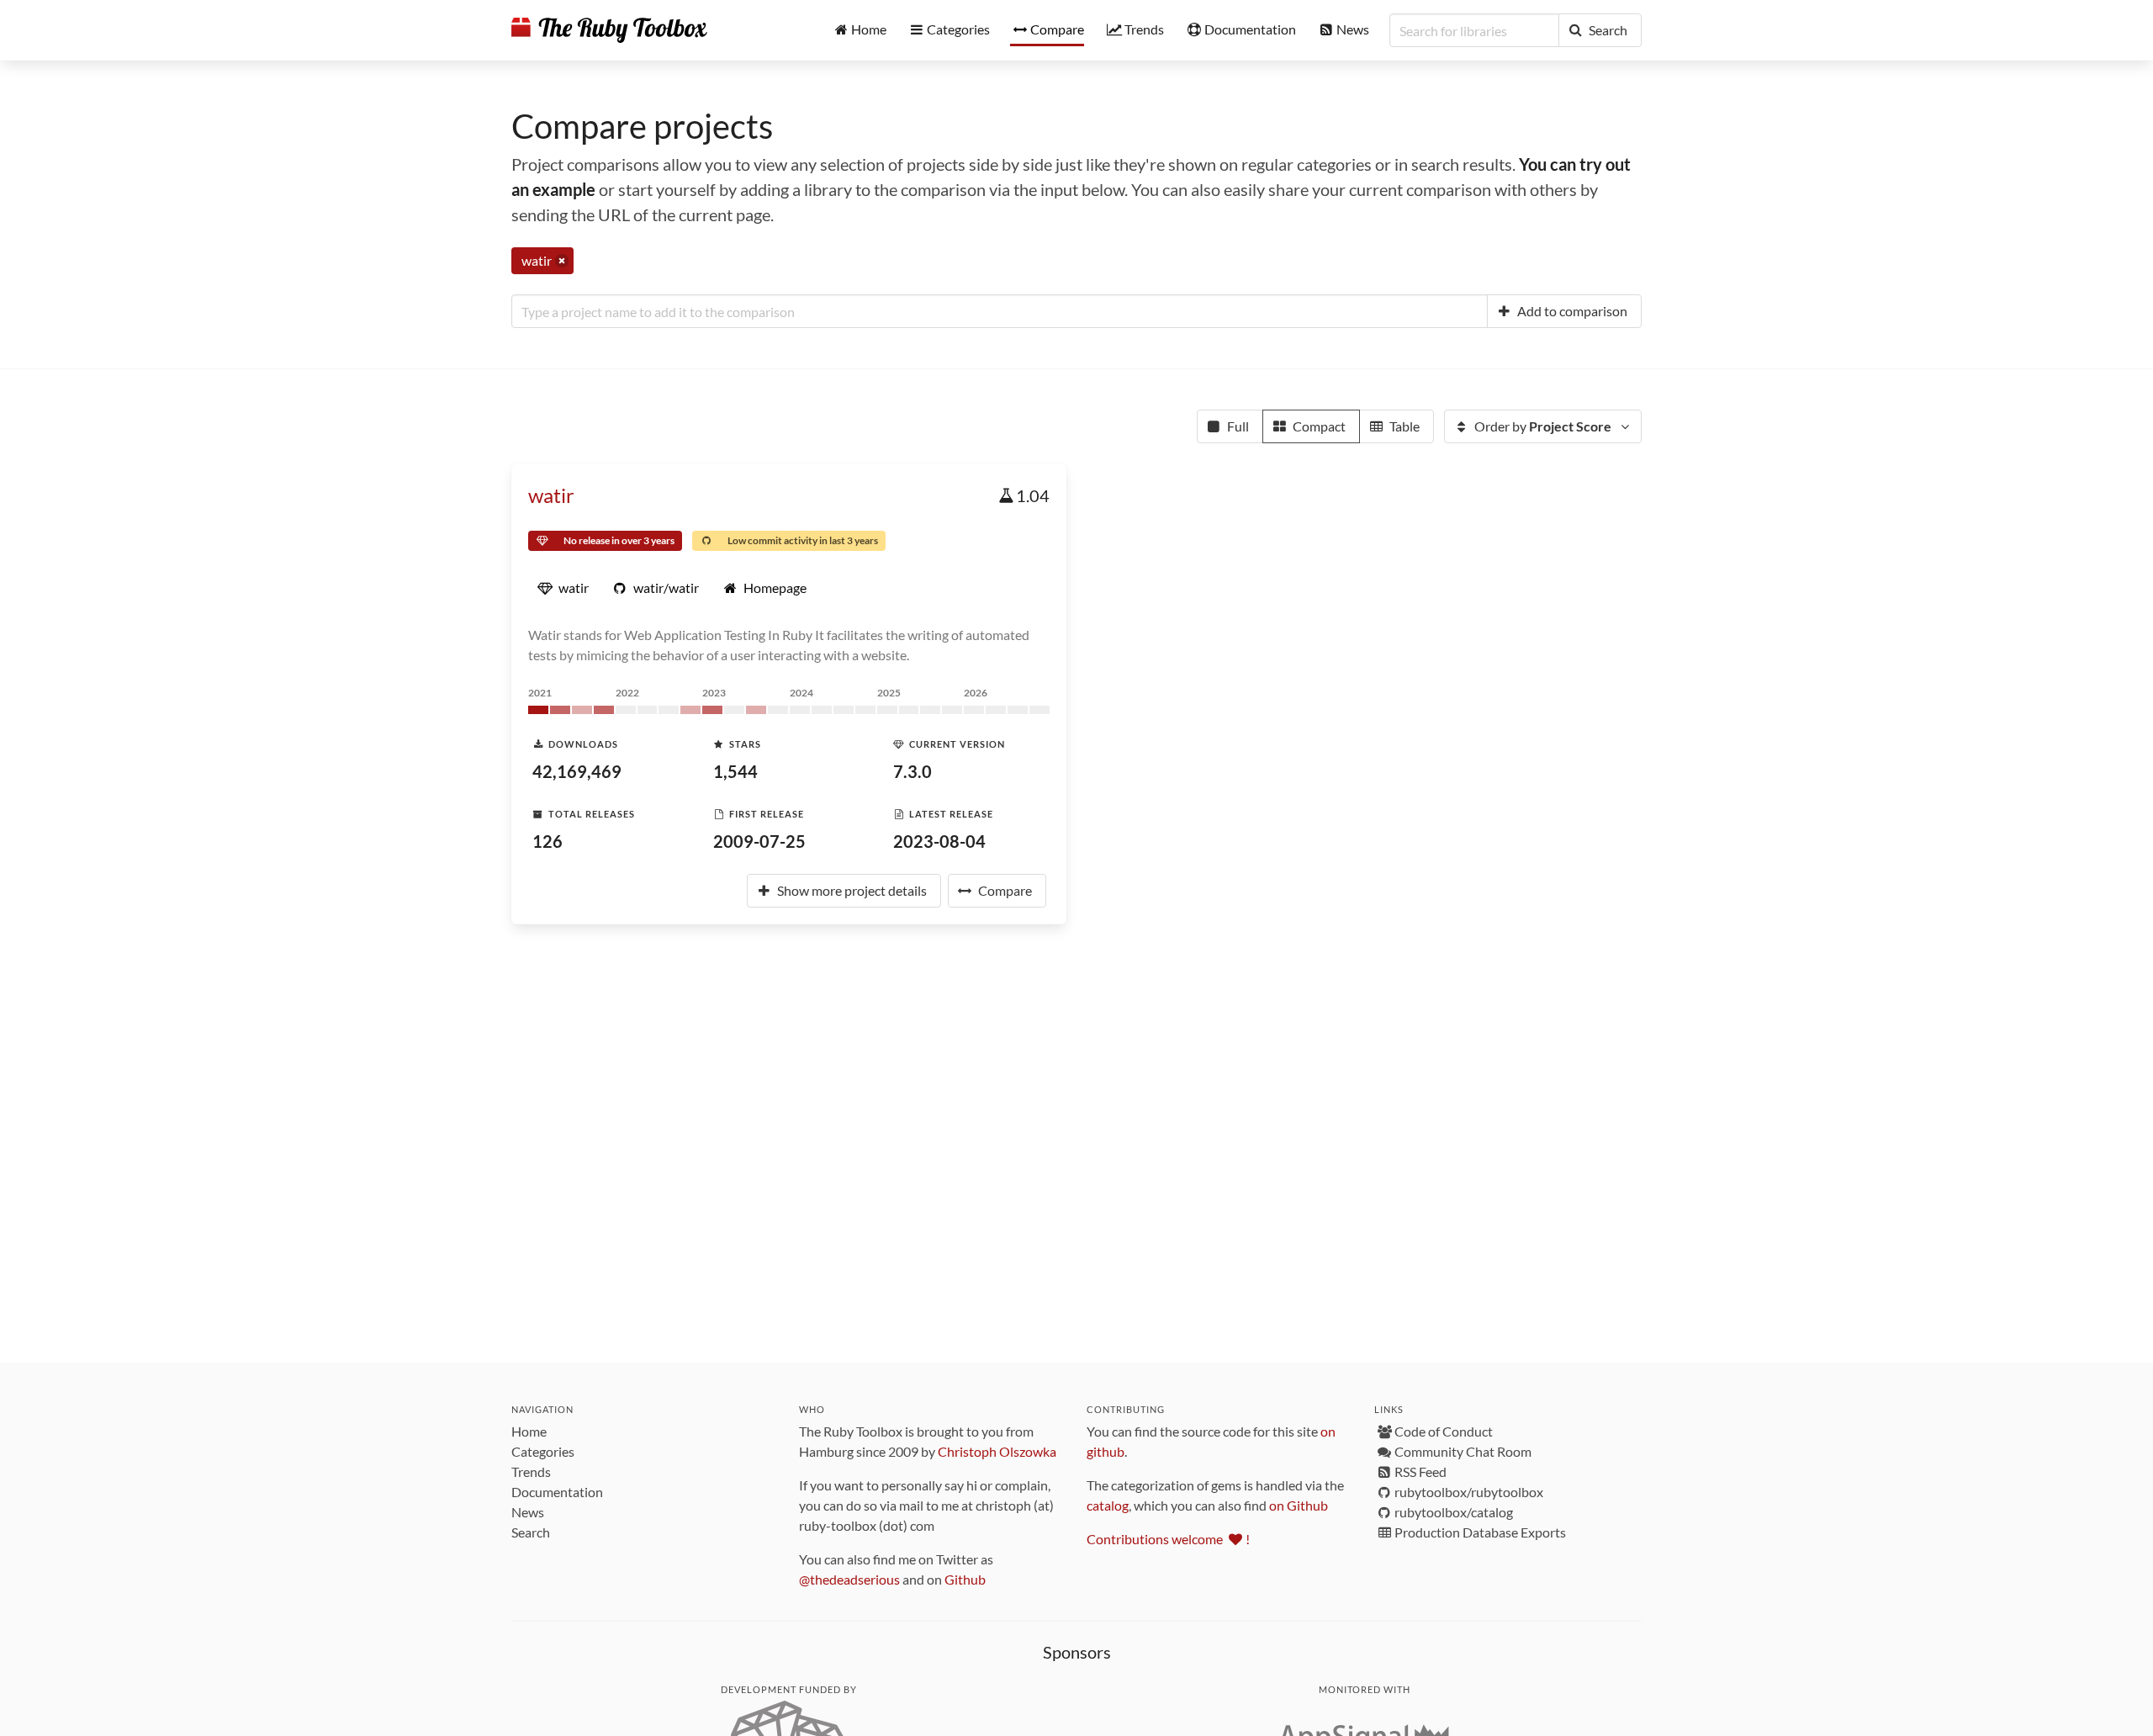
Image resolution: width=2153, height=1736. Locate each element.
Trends (531, 1471)
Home (529, 1431)
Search (531, 1532)
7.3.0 (913, 771)
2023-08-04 (939, 841)
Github (965, 1579)
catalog (1108, 1505)
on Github (1299, 1505)
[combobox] (1000, 311)
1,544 (735, 771)
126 (548, 841)
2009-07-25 (759, 841)
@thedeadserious (849, 1579)
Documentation (557, 1492)
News (528, 1512)
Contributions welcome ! (1168, 1539)
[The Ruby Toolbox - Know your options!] (609, 30)
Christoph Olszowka (997, 1451)
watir (551, 495)
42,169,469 (577, 771)
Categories (543, 1451)
